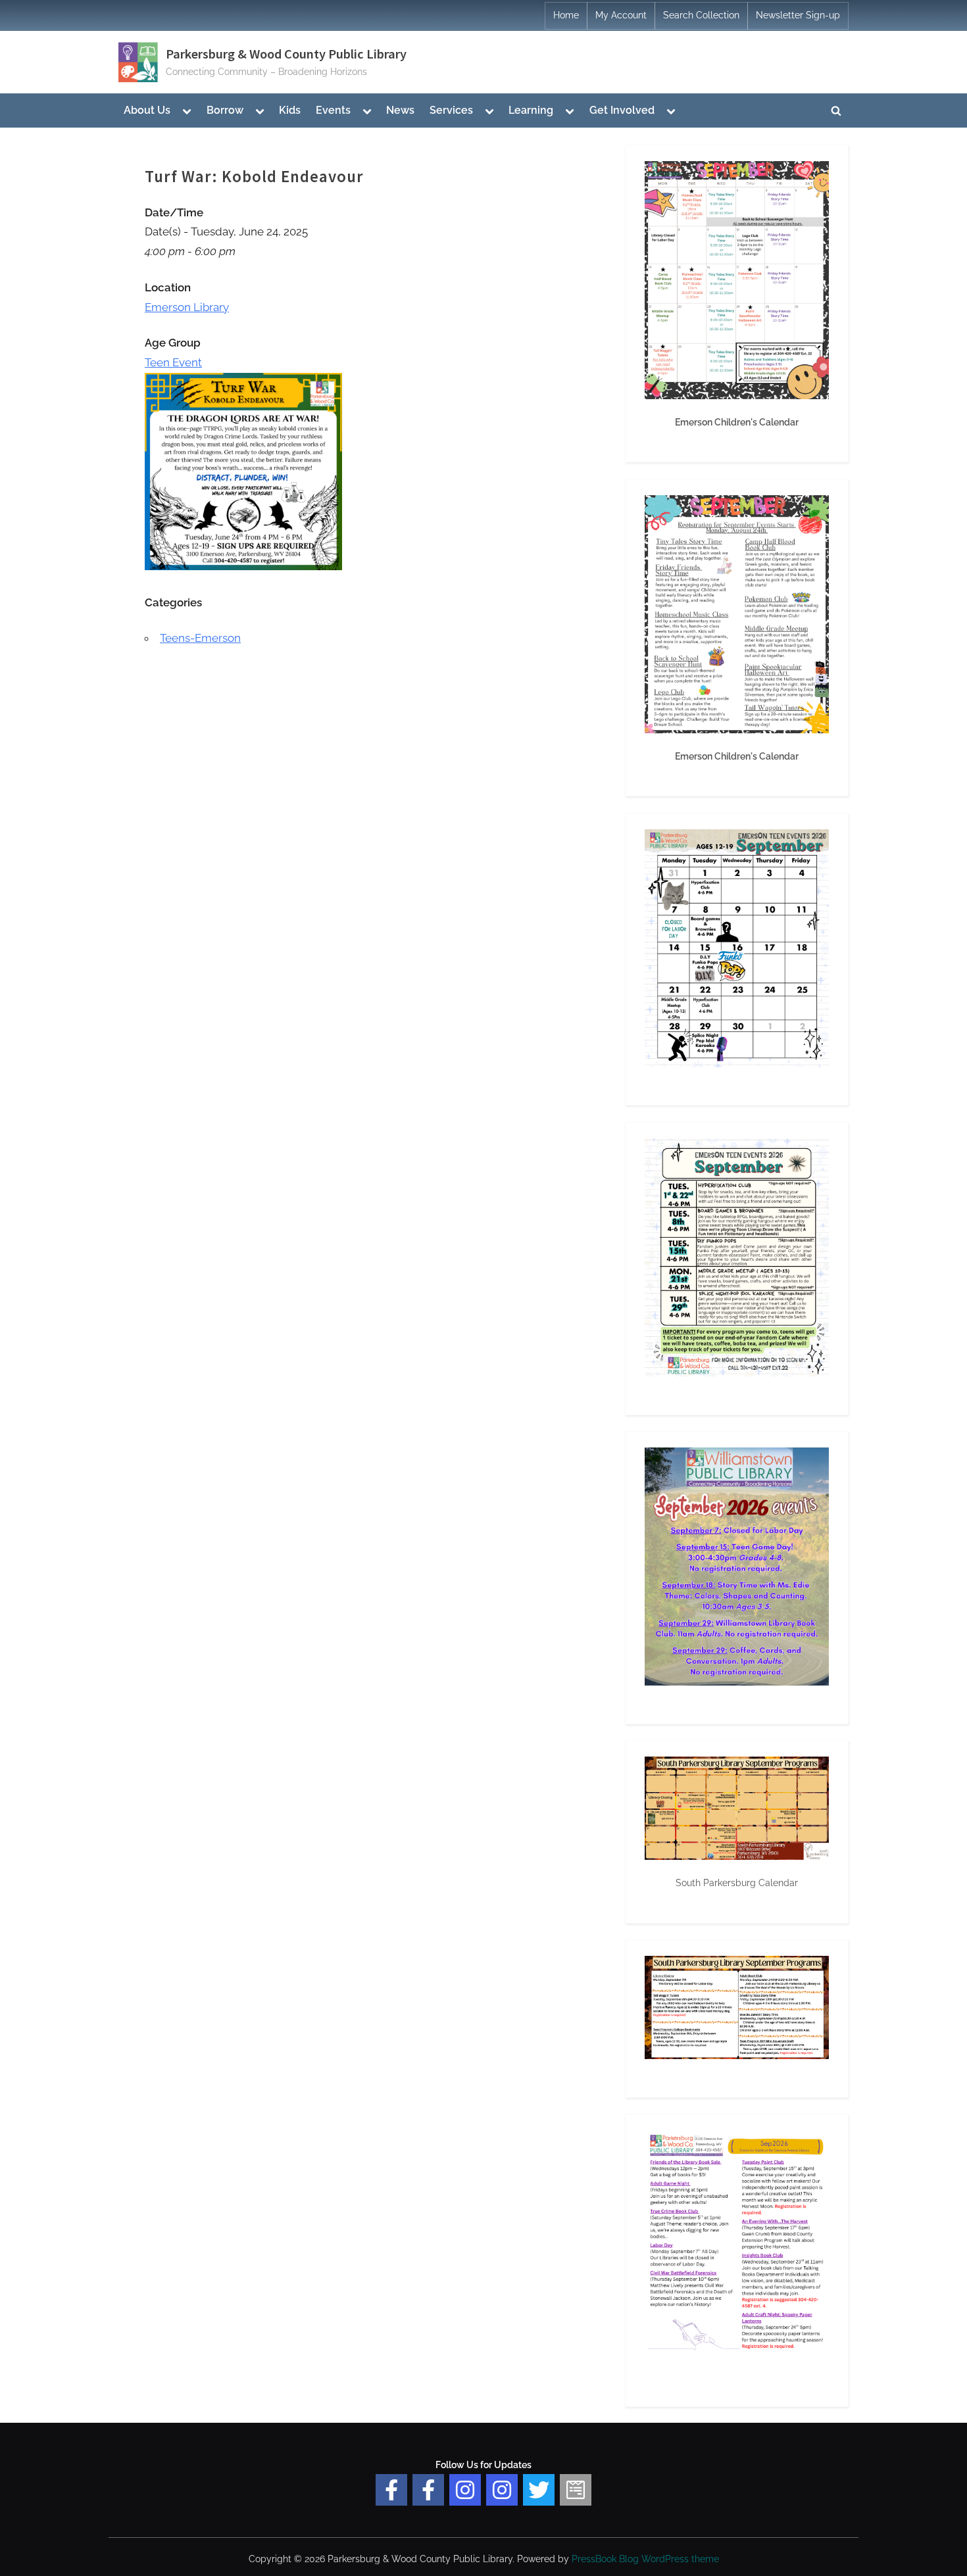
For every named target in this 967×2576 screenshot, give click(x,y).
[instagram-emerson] (465, 2490)
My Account (621, 15)
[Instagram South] (502, 2490)
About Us (147, 110)
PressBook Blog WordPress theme (645, 2559)
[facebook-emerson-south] (391, 2490)
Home (566, 15)
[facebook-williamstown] (428, 2490)
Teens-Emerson (200, 638)
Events (333, 110)
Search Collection (701, 15)
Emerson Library (187, 307)
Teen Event (173, 362)
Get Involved (622, 110)
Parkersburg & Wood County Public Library (286, 54)
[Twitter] (539, 2490)
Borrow (225, 110)
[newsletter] (576, 2490)
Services (451, 110)
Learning (531, 110)
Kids (290, 110)
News (400, 110)
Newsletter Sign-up (798, 15)
